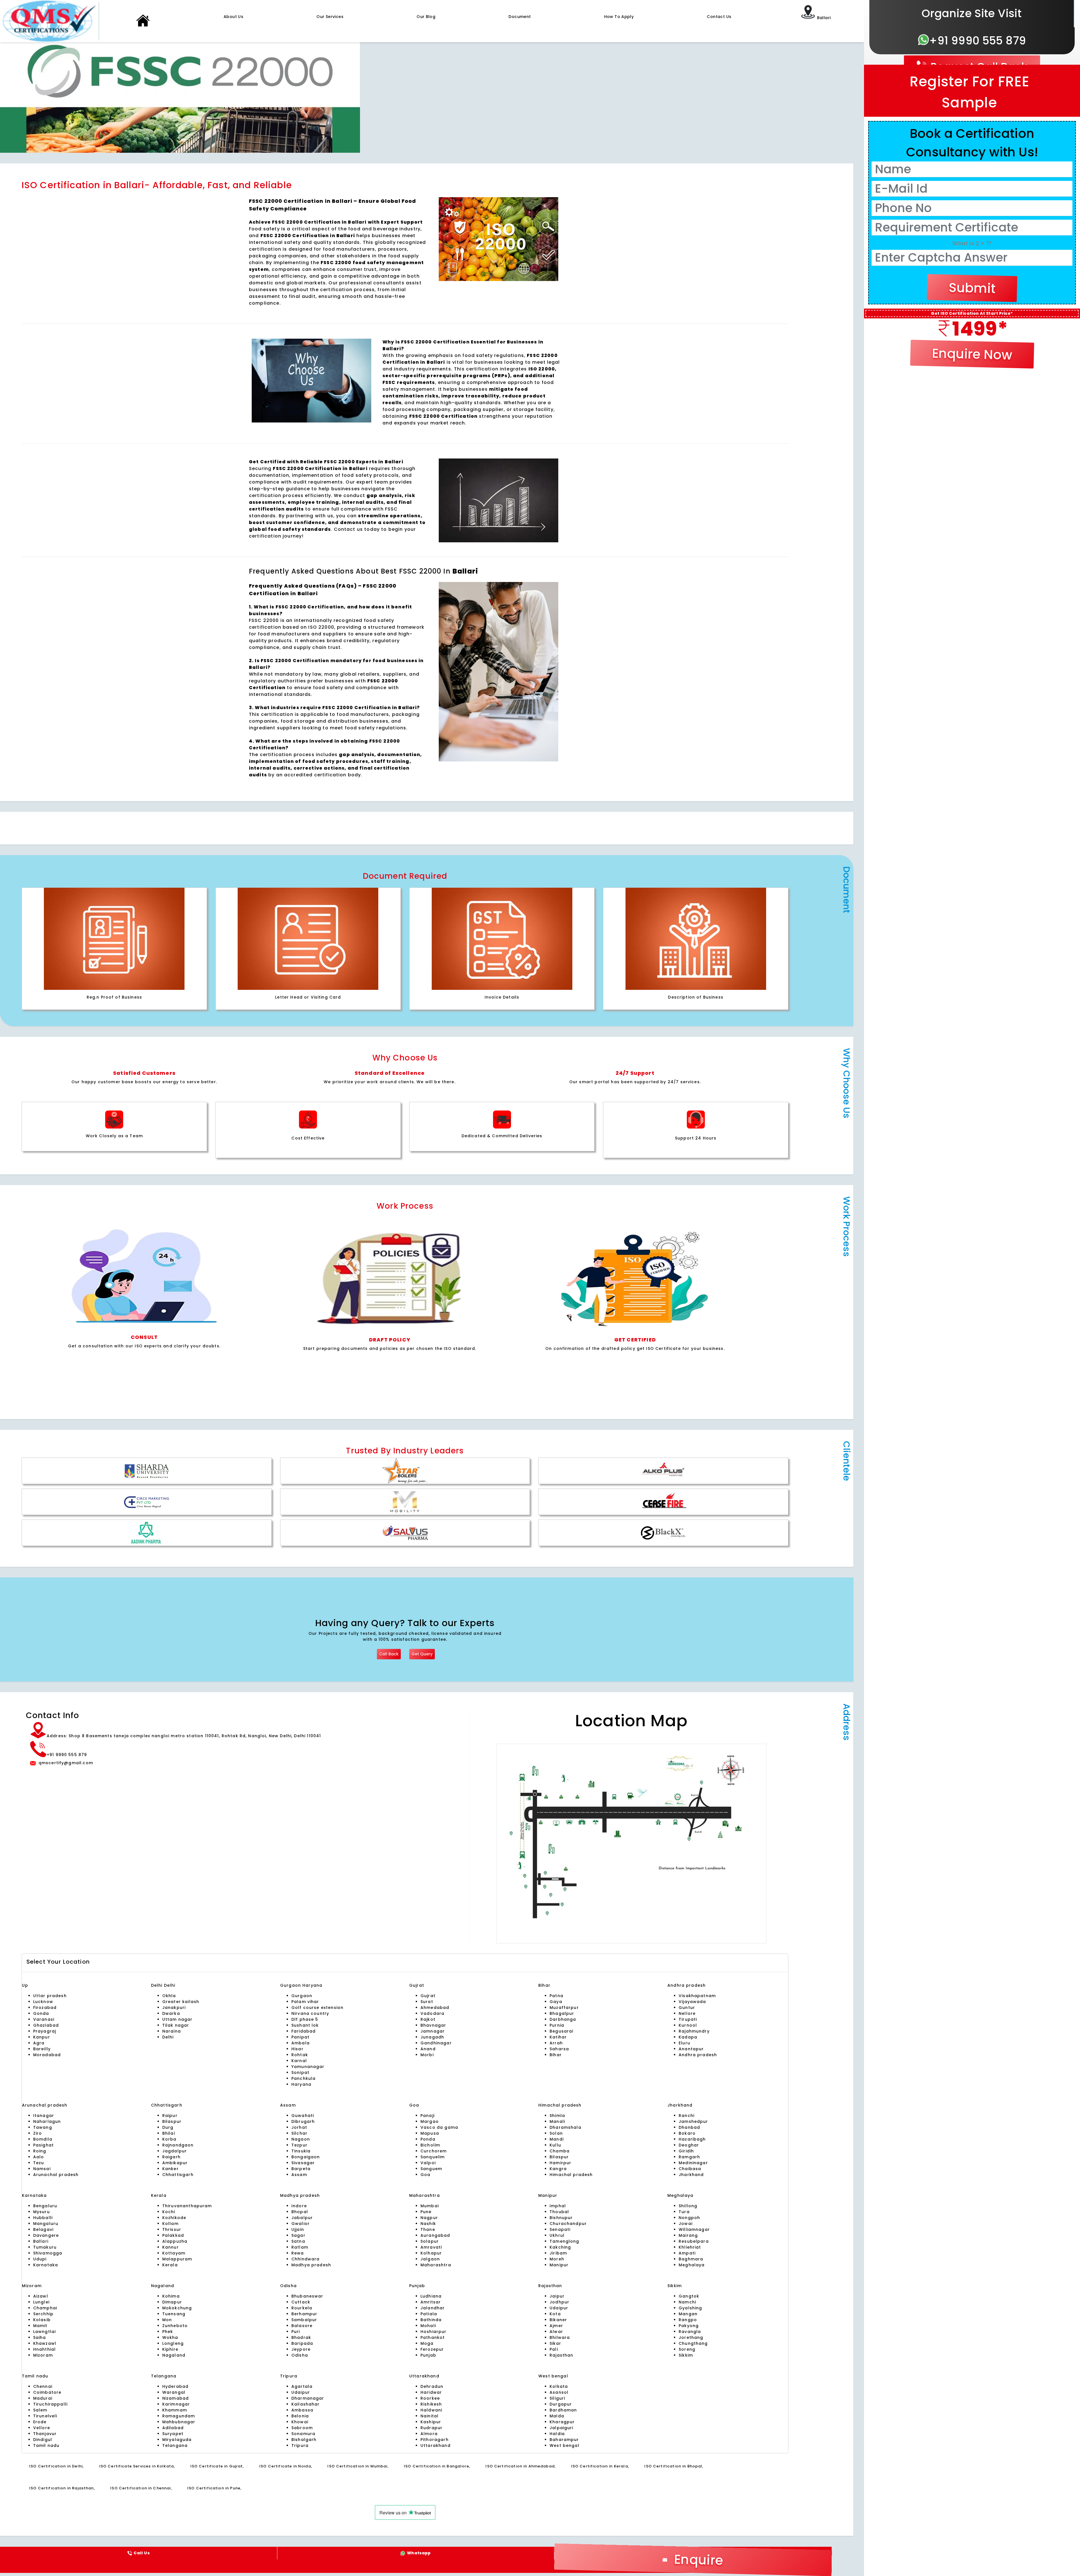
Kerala (170, 2265)
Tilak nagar (176, 2025)
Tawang (43, 2127)
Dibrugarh (303, 2121)
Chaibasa (690, 2169)
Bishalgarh (304, 2440)
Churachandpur (568, 2224)
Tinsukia (301, 2151)
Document (520, 17)
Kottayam (174, 2253)
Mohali (428, 2326)
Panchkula (303, 2078)
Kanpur (42, 2037)
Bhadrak (301, 2337)
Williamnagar (694, 2229)
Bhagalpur (562, 2013)
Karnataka (46, 2265)
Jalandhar (433, 2308)
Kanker (170, 2169)
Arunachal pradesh (56, 2175)
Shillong (688, 2206)
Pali (554, 2349)
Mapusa (430, 2133)
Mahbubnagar (179, 2422)
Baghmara (691, 2259)
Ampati (687, 2253)
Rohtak (300, 2055)
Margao (430, 2121)
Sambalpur (304, 2320)
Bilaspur (172, 2121)
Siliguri (557, 2398)
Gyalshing (690, 2308)
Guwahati (303, 2116)
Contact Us (719, 17)
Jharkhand (691, 2175)
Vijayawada (692, 2002)
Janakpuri (174, 2008)
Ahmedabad (435, 2008)
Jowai (686, 2224)
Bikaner (558, 2320)
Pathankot (433, 2337)
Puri (296, 2332)
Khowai (300, 2422)
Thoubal (559, 2212)
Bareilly (42, 2049)
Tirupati (688, 2019)
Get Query (422, 1654)
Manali (557, 2121)
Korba (169, 2139)
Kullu (555, 2145)
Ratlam (300, 2247)
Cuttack (301, 2302)
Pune (426, 2212)
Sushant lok (305, 2025)
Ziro (38, 2133)
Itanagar (44, 2116)
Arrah (556, 2043)
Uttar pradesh (50, 1996)
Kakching (560, 2247)
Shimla (557, 2116)
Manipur (559, 2265)
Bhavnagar (433, 2025)
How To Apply (619, 17)
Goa (425, 2175)
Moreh (557, 2259)
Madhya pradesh (311, 2265)
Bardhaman (563, 2410)
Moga (427, 2343)
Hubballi (43, 2218)
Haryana (301, 2084)
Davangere (46, 2235)
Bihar (556, 2055)
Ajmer (556, 2326)
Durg (168, 2127)
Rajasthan (561, 2355)
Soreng (687, 2349)
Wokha (170, 2337)
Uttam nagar (177, 2019)
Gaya (556, 2002)
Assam (299, 2175)
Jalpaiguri (562, 2428)
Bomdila (43, 2139)
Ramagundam (179, 2416)
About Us (233, 17)
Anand (428, 2049)
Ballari (41, 2241)
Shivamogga (48, 2253)
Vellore (42, 2428)
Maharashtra (436, 2265)
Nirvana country (310, 2013)
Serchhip (43, 2314)
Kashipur (431, 2422)
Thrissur (172, 2229)
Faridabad (303, 2031)
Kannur (171, 2247)
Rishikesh (431, 2404)
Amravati (431, 2247)
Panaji (427, 2116)
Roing (40, 2151)
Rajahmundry (694, 2031)
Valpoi (428, 2163)
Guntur (687, 2008)
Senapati (560, 2229)
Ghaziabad (46, 2025)
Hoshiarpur (434, 2332)
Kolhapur (431, 2253)
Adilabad (173, 2428)
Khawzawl (45, 2343)
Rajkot (428, 2019)
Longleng (173, 2343)
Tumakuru (45, 2247)
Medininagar (693, 2163)
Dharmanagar (308, 2398)
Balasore (302, 2326)
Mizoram (43, 2355)
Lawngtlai (44, 2332)
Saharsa (559, 2049)
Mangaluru (46, 2224)
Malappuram (177, 2259)
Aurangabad (435, 2235)
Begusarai (561, 2031)
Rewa (298, 2253)
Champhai (45, 2308)
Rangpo (688, 2320)
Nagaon (301, 2139)
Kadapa (688, 2037)
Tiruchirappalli (50, 2404)
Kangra (558, 2169)
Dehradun (432, 2386)
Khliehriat (690, 2247)
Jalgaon (430, 2259)
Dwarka (171, 2013)
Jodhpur (559, 2302)
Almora (429, 2434)
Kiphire (170, 2349)
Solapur (430, 2241)
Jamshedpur (693, 2121)
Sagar (298, 2235)
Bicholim (430, 2145)
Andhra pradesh (698, 2055)
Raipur (170, 2116)
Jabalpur (302, 2218)
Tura (684, 2212)
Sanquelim (433, 2157)
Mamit (40, 2326)
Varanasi (44, 2019)
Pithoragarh (435, 2440)
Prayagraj (45, 2031)
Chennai (43, 2386)
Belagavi (43, 2229)
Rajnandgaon (178, 2145)
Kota (555, 2314)
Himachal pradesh (571, 2175)
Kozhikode (174, 2218)
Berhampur (304, 2314)
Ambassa (302, 2410)
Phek (168, 2332)
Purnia (557, 2025)
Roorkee (430, 2398)
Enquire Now (972, 354)
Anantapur (691, 2049)
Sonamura (303, 2434)
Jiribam (558, 2253)
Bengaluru (45, 2206)
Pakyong (689, 2326)
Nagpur (429, 2218)
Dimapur (172, 2302)
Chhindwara (306, 2259)
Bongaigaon (306, 2157)
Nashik (428, 2224)
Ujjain (298, 2229)
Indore (299, 2206)
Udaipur (559, 2308)
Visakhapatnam (697, 1996)
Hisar (297, 2049)
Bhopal (300, 2212)
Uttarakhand (436, 2445)
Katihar (558, 2037)
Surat (427, 2002)
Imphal (558, 2206)
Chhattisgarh (178, 2175)
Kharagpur (562, 2422)
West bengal (564, 2445)
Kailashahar (306, 2404)
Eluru (684, 2043)
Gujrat (428, 1996)
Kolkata (559, 2386)
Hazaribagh (692, 2139)
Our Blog (426, 17)
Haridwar (431, 2392)
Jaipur (557, 2296)
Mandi (557, 2139)
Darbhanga (563, 2019)
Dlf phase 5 (305, 2019)
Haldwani (431, 2410)
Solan (556, 2133)
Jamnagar (433, 2031)
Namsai (42, 2169)
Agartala (302, 2386)
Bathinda (431, 2320)
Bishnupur (561, 2218)
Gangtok (689, 2296)
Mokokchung (177, 2308)
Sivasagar (303, 2163)
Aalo (39, 2157)
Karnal (299, 2061)
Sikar (555, 2343)
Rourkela (302, 2308)
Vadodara (432, 2013)
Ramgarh (689, 2157)
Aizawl (41, 2296)
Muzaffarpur (564, 2008)
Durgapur (561, 2404)
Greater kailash (181, 2002)
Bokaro (687, 2133)
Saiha (40, 2337)
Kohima (171, 2296)
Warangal (174, 2392)
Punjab (428, 2355)
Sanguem (431, 2169)
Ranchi (687, 2116)
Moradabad (47, 2055)
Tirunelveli (45, 2416)
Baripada (302, 2343)
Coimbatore (47, 2392)
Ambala (301, 2043)
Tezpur (299, 2145)
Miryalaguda (177, 2440)
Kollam (170, 2224)
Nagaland (174, 2355)
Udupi (40, 2259)
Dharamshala (565, 2127)
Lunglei (41, 2302)
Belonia (300, 2416)
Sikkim (686, 2355)
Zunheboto (175, 2326)
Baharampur (564, 2440)
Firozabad (45, 2008)
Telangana (175, 2445)
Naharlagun (47, 2121)
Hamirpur (560, 2163)
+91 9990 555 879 (978, 41)
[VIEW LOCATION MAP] (632, 1844)
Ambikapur (175, 2163)
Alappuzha (175, 2241)
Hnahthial (44, 2349)
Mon (167, 2320)
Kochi (169, 2212)
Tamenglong (564, 2241)
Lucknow (43, 2002)
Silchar (299, 2133)
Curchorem (434, 2151)
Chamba (560, 2151)
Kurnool (688, 2025)
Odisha (300, 2355)
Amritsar (431, 2302)
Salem (40, 2410)
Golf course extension (317, 2008)
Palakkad (173, 2235)
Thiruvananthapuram (187, 2206)
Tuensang (174, 2314)
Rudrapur (431, 2428)
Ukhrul (557, 2235)
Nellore (687, 2013)
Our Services (330, 17)
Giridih (686, 2151)
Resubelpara (694, 2241)
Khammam (175, 2410)
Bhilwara (560, 2337)
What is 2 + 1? (972, 243)
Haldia (557, 2434)
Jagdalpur (175, 2151)
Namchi (687, 2302)
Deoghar (689, 2145)
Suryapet (173, 2434)
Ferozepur (432, 2349)
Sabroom (302, 2428)
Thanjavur (45, 2434)
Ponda (428, 2139)
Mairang (688, 2235)
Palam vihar (305, 2002)
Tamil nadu (46, 2445)
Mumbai (430, 2206)
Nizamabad (175, 2398)
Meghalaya (692, 2265)
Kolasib (42, 2320)
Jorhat (299, 2127)
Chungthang (693, 2343)
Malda (557, 2416)
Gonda (41, 2013)
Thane (428, 2229)
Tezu (39, 2163)
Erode (40, 2422)
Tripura (300, 2445)
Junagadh (432, 2037)
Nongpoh (689, 2218)
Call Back (389, 1654)
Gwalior (301, 2224)
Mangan (688, 2314)
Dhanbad (689, 2127)
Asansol (559, 2392)
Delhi (157, 1985)
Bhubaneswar (307, 2296)
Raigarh (171, 2157)
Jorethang (691, 2337)
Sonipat (300, 2073)
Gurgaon (291, 1985)
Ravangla (690, 2332)
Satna (298, 2241)
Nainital (429, 2416)
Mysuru (41, 2212)
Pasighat (43, 2145)
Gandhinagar (436, 2043)
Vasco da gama (439, 2127)
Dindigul (43, 2440)
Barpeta (301, 2169)
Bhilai (169, 2133)
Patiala (429, 2314)
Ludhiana (431, 2296)
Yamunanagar (308, 2067)
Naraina (172, 2031)
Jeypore (301, 2349)
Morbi (427, 2055)
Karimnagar (176, 2404)
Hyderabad (175, 2386)
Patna (556, 1996)
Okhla (169, 1996)
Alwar (556, 2332)
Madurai (43, 2398)
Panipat (300, 2037)
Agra (39, 2043)
